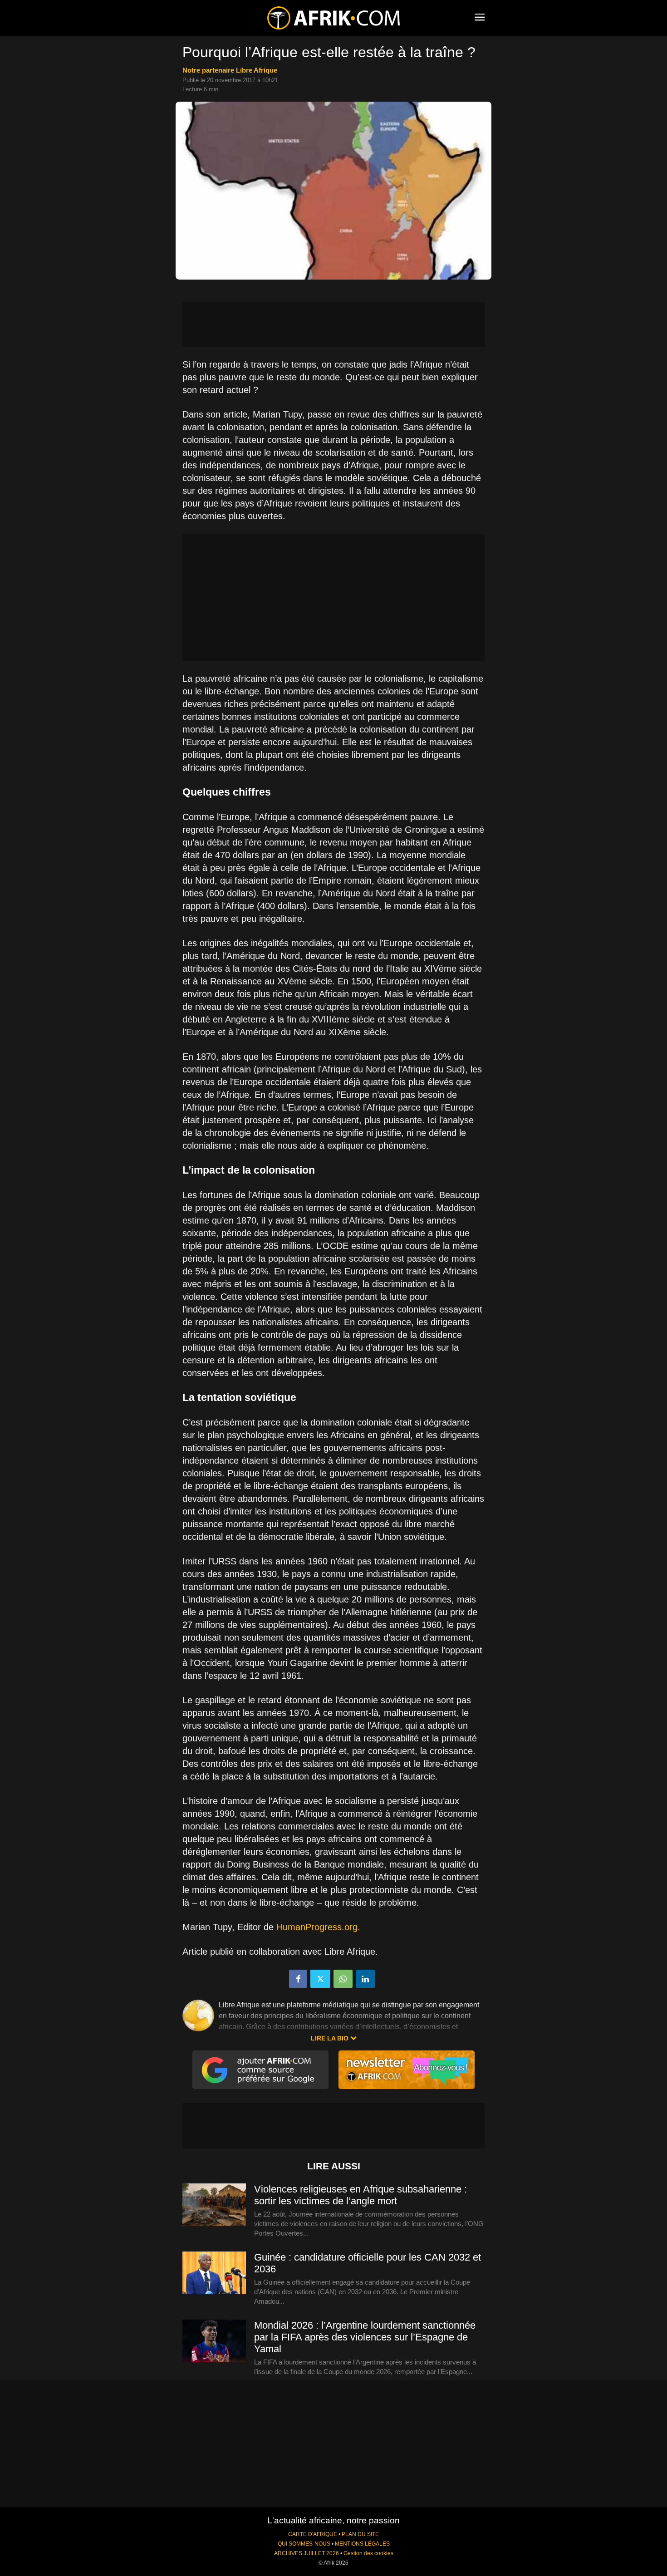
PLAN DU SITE (360, 2534)
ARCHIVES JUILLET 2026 (307, 2553)
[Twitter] (320, 1979)
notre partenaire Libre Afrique (230, 70)
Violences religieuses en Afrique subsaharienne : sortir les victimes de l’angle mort (360, 2195)
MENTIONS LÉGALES (362, 2544)
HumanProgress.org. (318, 1927)
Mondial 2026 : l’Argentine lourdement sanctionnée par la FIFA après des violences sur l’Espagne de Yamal (365, 2337)
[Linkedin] (365, 1979)
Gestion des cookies (368, 2553)
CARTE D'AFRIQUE (313, 2534)
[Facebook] (298, 1979)
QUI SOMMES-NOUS (304, 2544)
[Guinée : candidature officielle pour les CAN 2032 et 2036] (214, 2273)
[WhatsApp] (343, 1979)
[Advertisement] (333, 324)
